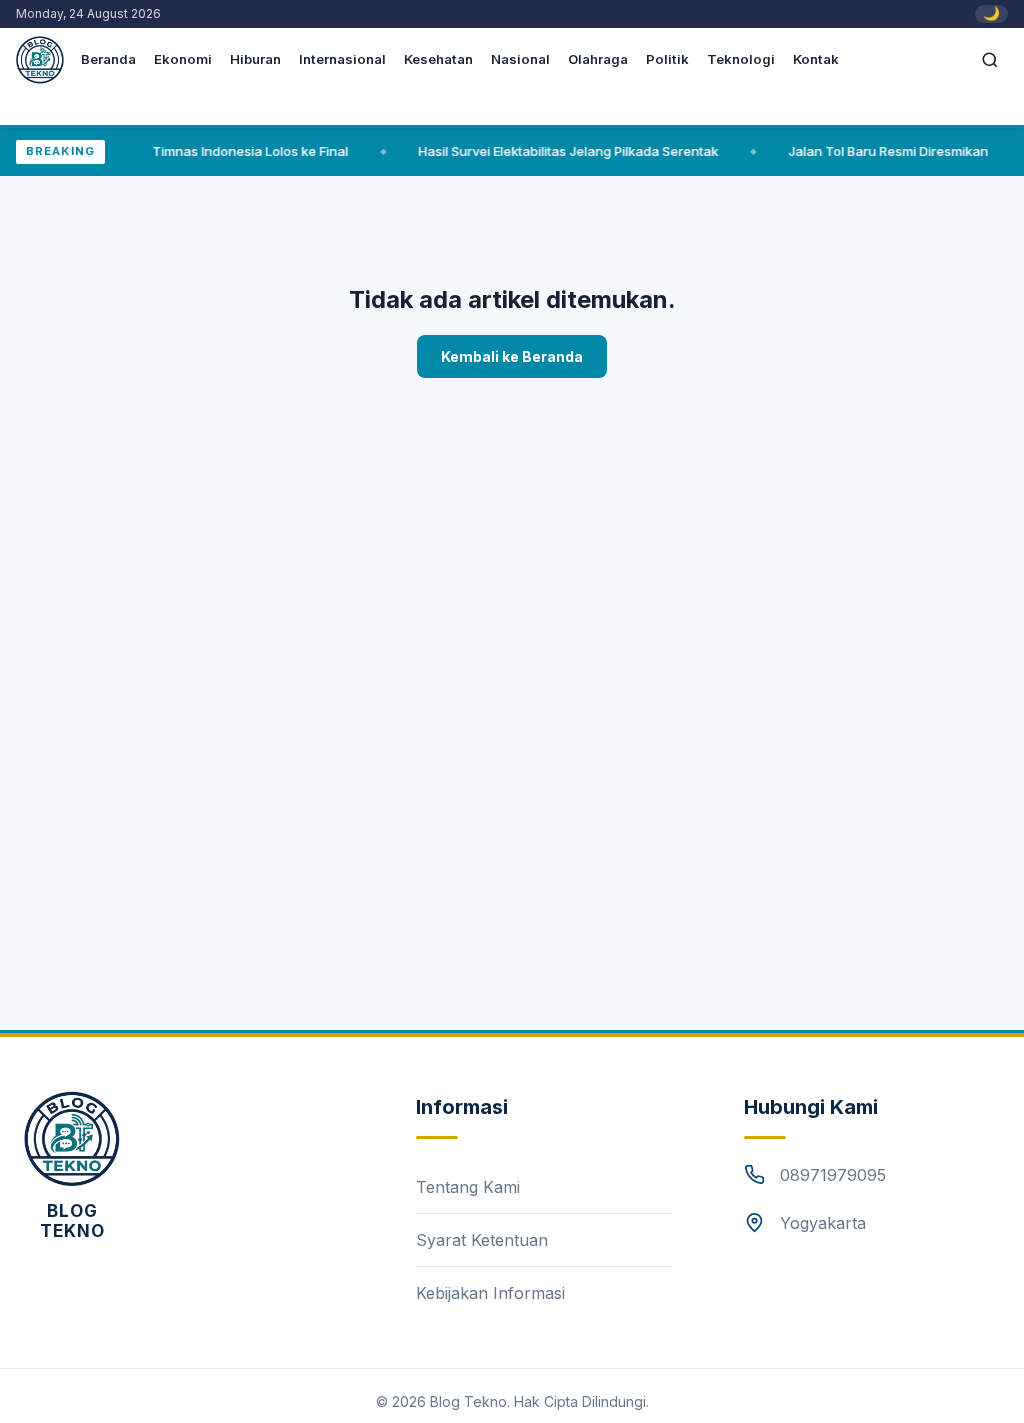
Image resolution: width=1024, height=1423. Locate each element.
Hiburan (255, 59)
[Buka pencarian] (990, 60)
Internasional (342, 59)
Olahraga (598, 59)
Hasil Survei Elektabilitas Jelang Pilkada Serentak (556, 151)
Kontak (816, 59)
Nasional (520, 59)
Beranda (108, 59)
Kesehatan (438, 59)
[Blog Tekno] (72, 1139)
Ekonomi (183, 59)
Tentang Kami (468, 1187)
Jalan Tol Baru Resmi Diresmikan (876, 151)
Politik (667, 59)
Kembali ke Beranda (512, 356)
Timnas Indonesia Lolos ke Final (238, 151)
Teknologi (741, 59)
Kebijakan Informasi (490, 1293)
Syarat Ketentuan (482, 1240)
